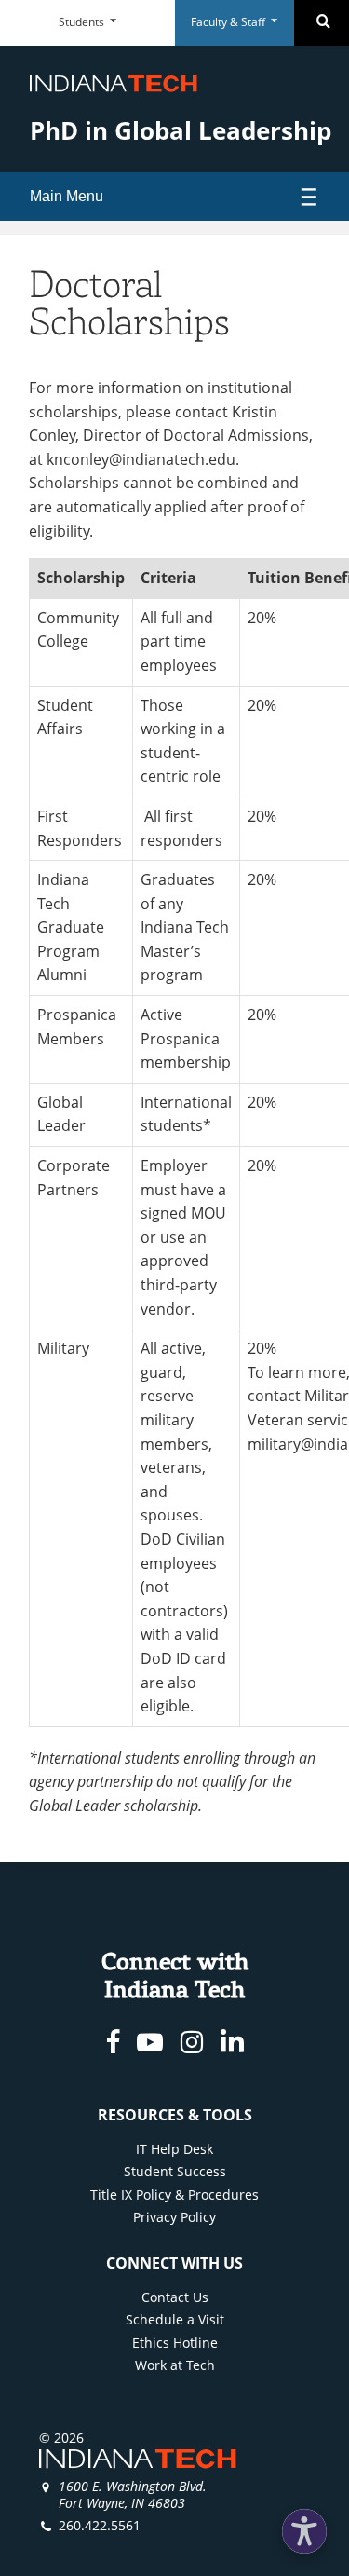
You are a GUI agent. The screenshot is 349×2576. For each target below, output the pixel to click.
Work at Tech (175, 2365)
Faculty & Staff (229, 22)
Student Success (175, 2171)
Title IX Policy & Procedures (174, 2194)
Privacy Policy (174, 2217)
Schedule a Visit (175, 2319)
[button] (304, 2531)
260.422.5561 (100, 2525)
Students (83, 22)
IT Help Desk (174, 2149)
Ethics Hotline (175, 2343)
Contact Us (175, 2297)
